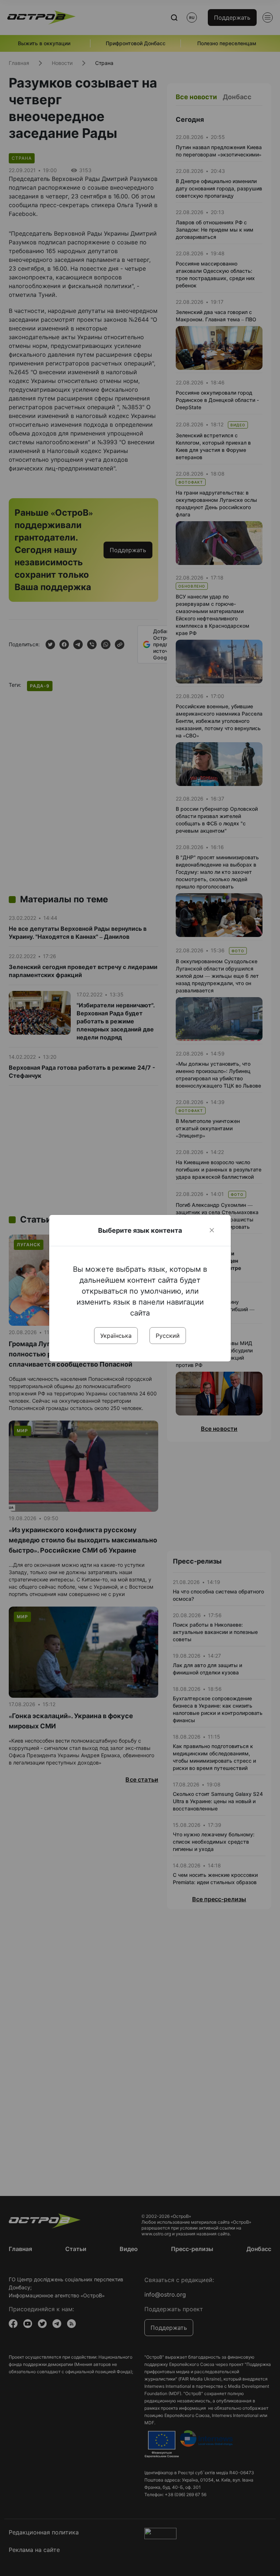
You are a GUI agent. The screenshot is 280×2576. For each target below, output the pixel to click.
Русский (168, 1336)
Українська (116, 1336)
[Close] (212, 1230)
